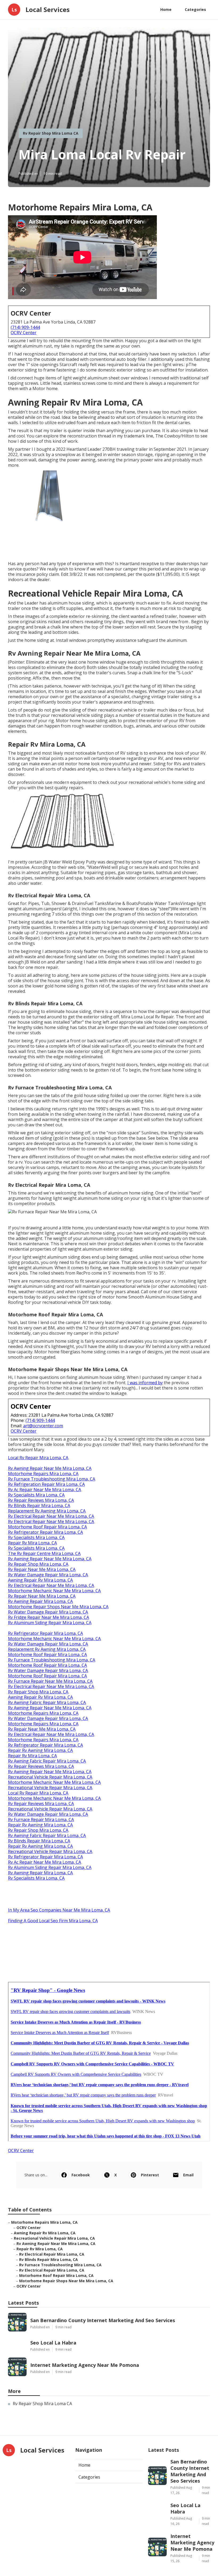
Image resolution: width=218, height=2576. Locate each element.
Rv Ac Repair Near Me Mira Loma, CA (45, 1490)
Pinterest (150, 2175)
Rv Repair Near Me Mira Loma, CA (42, 1569)
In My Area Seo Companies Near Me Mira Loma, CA (59, 1910)
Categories (195, 9)
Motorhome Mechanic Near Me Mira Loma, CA (54, 1591)
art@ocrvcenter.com (43, 1426)
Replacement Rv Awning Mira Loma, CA (47, 1511)
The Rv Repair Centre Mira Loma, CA (44, 1553)
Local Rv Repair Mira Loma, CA (38, 1458)
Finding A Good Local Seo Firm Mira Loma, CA (53, 1921)
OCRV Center (24, 333)
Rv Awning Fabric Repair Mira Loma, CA (47, 1702)
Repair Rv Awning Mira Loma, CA (40, 1750)
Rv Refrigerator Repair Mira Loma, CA (45, 1532)
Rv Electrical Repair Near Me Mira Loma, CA (51, 1516)
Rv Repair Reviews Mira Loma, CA (41, 1500)
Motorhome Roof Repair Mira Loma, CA (47, 1527)
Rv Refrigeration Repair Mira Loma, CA (46, 1484)
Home (166, 9)
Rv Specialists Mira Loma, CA (36, 1495)
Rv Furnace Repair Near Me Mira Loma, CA (50, 1681)
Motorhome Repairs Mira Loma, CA (43, 1474)
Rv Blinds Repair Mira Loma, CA (39, 1506)
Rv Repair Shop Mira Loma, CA (38, 1564)
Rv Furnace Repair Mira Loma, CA (41, 1820)
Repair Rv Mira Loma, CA (32, 1543)
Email (188, 2175)
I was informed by (145, 1383)
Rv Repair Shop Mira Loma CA (51, 133)
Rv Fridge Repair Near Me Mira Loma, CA (49, 1617)
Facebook (81, 2175)
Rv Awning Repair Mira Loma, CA (40, 1601)
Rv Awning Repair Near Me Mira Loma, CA (50, 1468)
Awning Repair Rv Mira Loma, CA (40, 1580)
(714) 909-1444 (25, 327)
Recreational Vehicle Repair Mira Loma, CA (50, 1777)
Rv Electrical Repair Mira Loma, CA (52, 2254)
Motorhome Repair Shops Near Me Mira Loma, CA (58, 1607)
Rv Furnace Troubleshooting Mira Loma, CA (52, 1479)
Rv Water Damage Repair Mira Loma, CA (48, 1575)
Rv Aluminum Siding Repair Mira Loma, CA (50, 1623)
